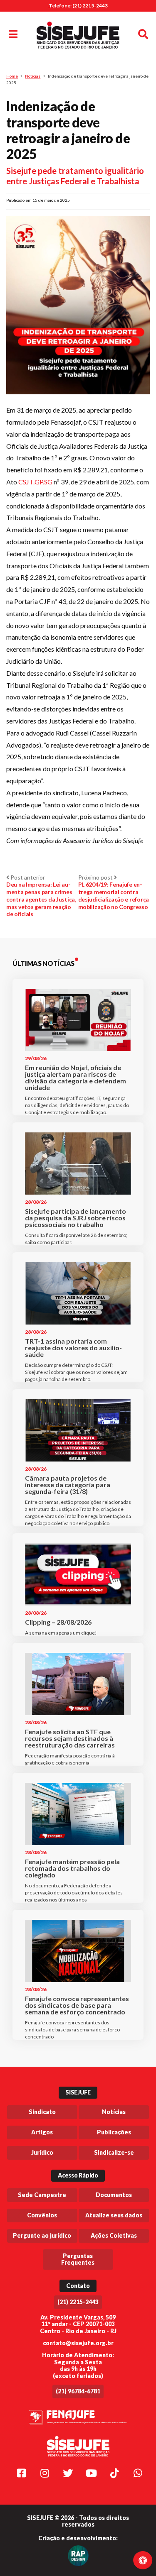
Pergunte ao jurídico (42, 2235)
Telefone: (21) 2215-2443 (78, 6)
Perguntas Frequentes (78, 2259)
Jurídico (42, 2152)
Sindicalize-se (114, 2152)
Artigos (42, 2132)
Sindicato (42, 2112)
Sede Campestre (42, 2195)
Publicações (114, 2132)
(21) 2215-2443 (78, 2302)
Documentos (114, 2195)
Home (12, 76)
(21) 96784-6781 (78, 2391)
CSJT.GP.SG (35, 482)
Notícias (33, 76)
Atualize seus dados (114, 2215)
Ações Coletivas (114, 2235)
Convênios (42, 2215)
